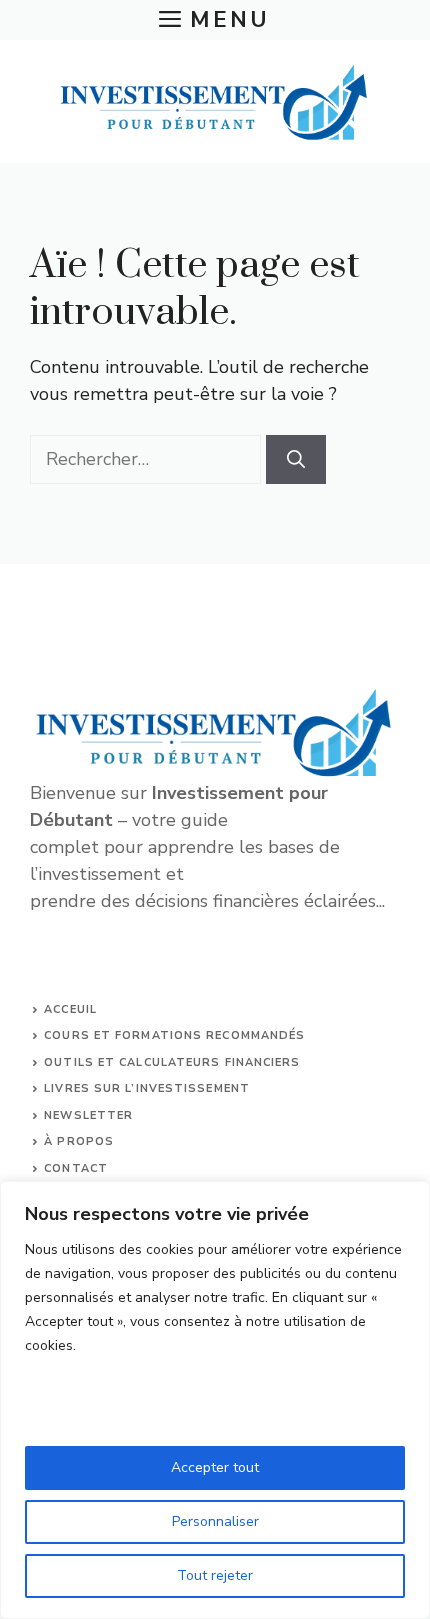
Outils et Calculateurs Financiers (172, 1062)
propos (85, 1141)
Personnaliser (215, 1521)
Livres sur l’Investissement (147, 1088)
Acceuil (70, 1009)
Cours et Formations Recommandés (174, 1035)
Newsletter (88, 1115)
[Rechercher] (296, 459)
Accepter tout (215, 1467)
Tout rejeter (215, 1575)
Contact (76, 1168)
